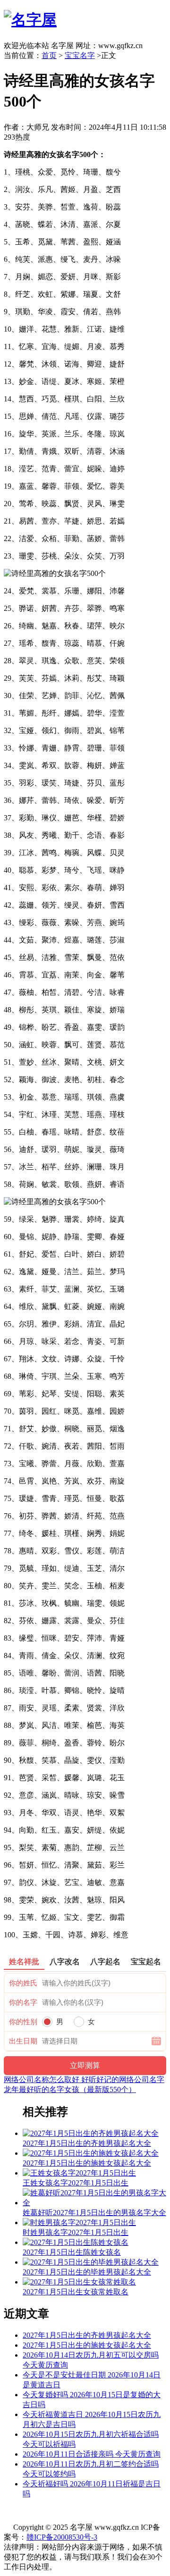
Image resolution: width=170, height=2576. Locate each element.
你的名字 (23, 2002)
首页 (49, 55)
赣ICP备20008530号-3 (62, 2537)
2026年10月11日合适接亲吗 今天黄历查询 (92, 2454)
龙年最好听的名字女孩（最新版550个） (70, 2089)
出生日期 (23, 2041)
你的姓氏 (23, 1983)
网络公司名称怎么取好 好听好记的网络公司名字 (84, 2080)
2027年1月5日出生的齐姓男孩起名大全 (87, 2335)
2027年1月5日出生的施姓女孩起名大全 (87, 2345)
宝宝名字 (80, 55)
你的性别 (23, 2022)
